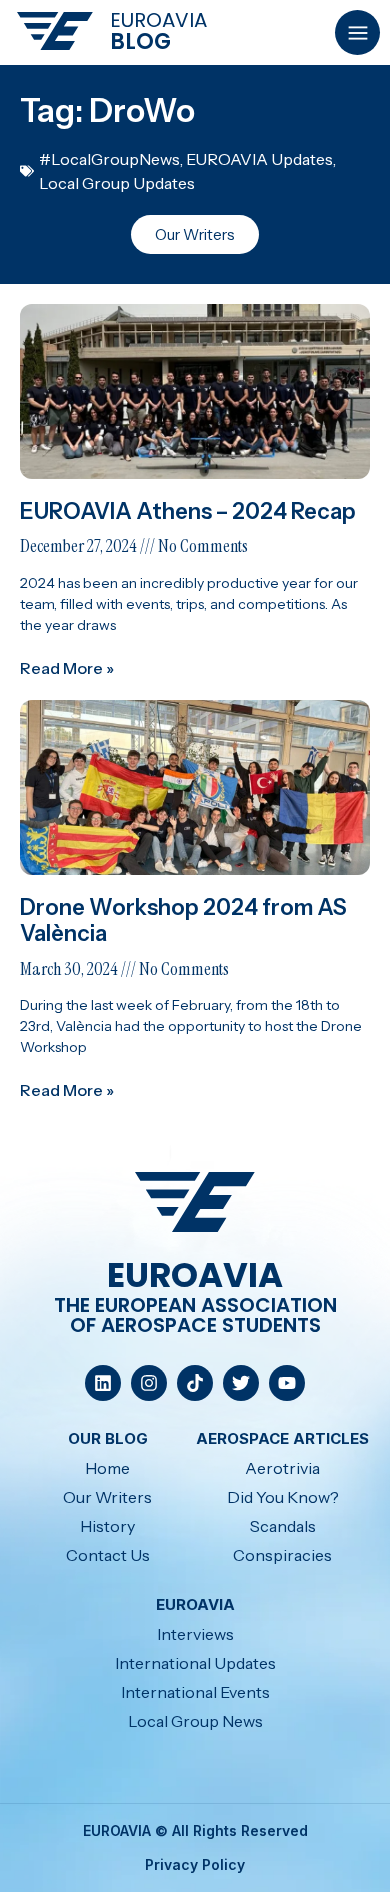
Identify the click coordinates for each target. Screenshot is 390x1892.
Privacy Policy (195, 1864)
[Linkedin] (103, 1383)
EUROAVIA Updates (259, 159)
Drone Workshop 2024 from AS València (183, 920)
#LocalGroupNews (109, 159)
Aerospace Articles (282, 1438)
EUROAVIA (158, 20)
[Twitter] (241, 1383)
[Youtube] (287, 1383)
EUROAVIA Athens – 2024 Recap (190, 511)
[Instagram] (149, 1383)
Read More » (67, 668)
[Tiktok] (195, 1383)
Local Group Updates (117, 183)
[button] (357, 32)
